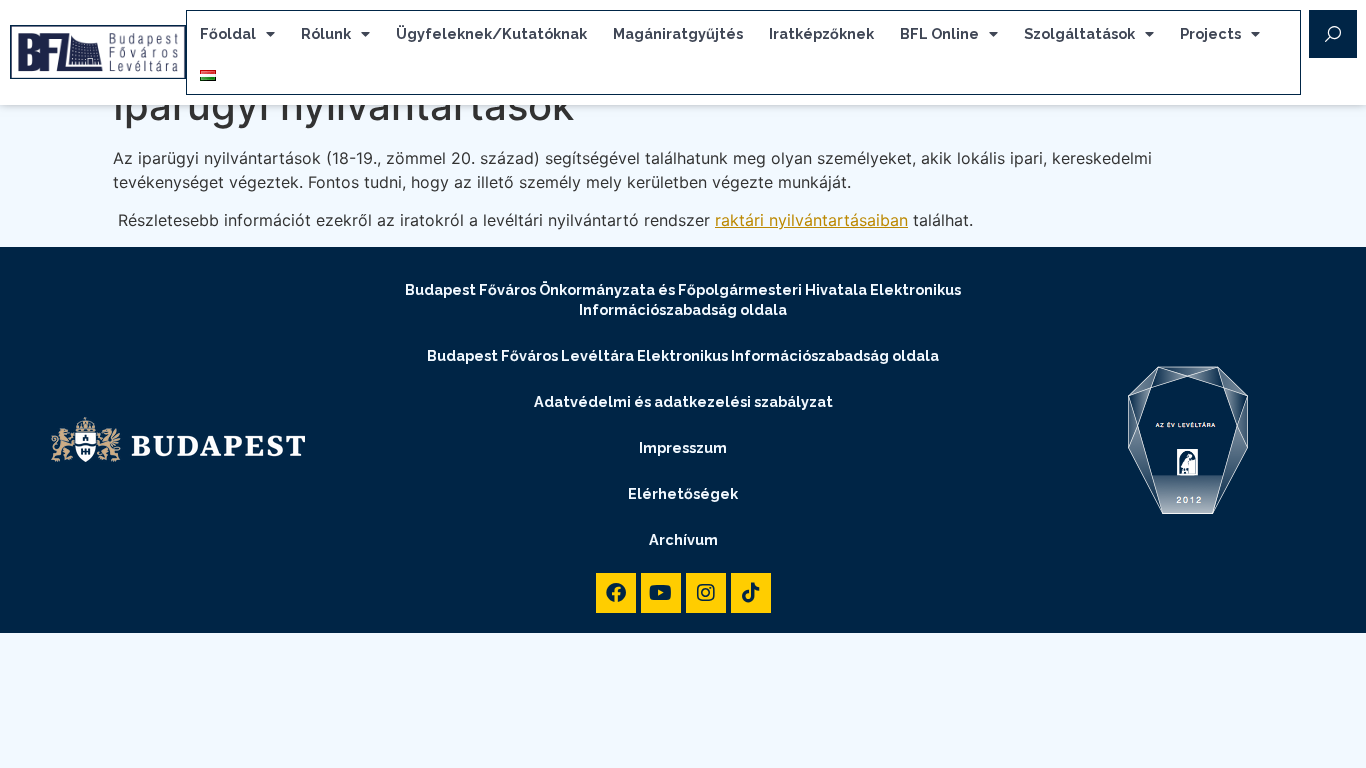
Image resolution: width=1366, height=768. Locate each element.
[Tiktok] (751, 593)
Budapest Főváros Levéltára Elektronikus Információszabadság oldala (683, 355)
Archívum (683, 539)
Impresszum (683, 447)
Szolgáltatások (1079, 33)
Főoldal (228, 33)
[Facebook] (616, 593)
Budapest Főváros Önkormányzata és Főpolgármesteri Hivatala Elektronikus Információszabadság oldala (683, 299)
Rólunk (326, 33)
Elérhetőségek (683, 493)
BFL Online (939, 33)
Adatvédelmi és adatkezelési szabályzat (683, 401)
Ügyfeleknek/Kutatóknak (491, 33)
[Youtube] (661, 593)
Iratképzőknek (821, 33)
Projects (1210, 33)
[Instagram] (706, 593)
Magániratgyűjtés (678, 33)
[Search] (1333, 34)
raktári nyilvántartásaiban (811, 220)
